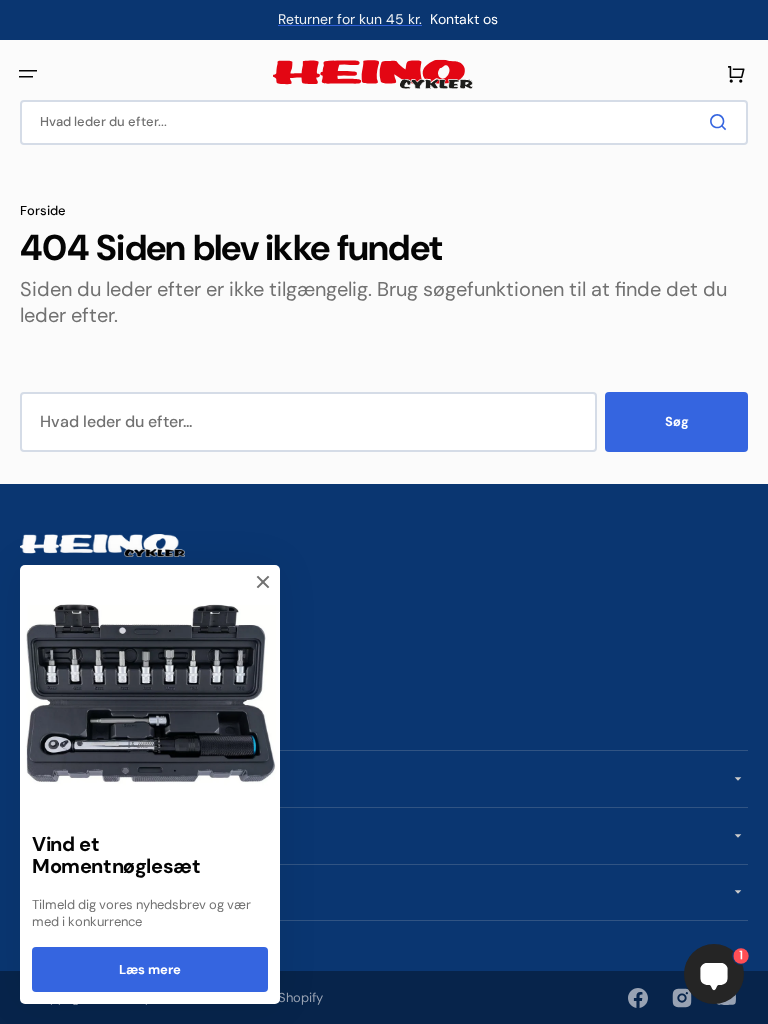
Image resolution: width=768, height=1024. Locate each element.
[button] (28, 74)
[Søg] (722, 122)
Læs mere (150, 969)
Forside (43, 211)
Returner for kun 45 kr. (350, 19)
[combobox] (384, 122)
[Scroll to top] (26, 998)
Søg (677, 421)
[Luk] (263, 582)
